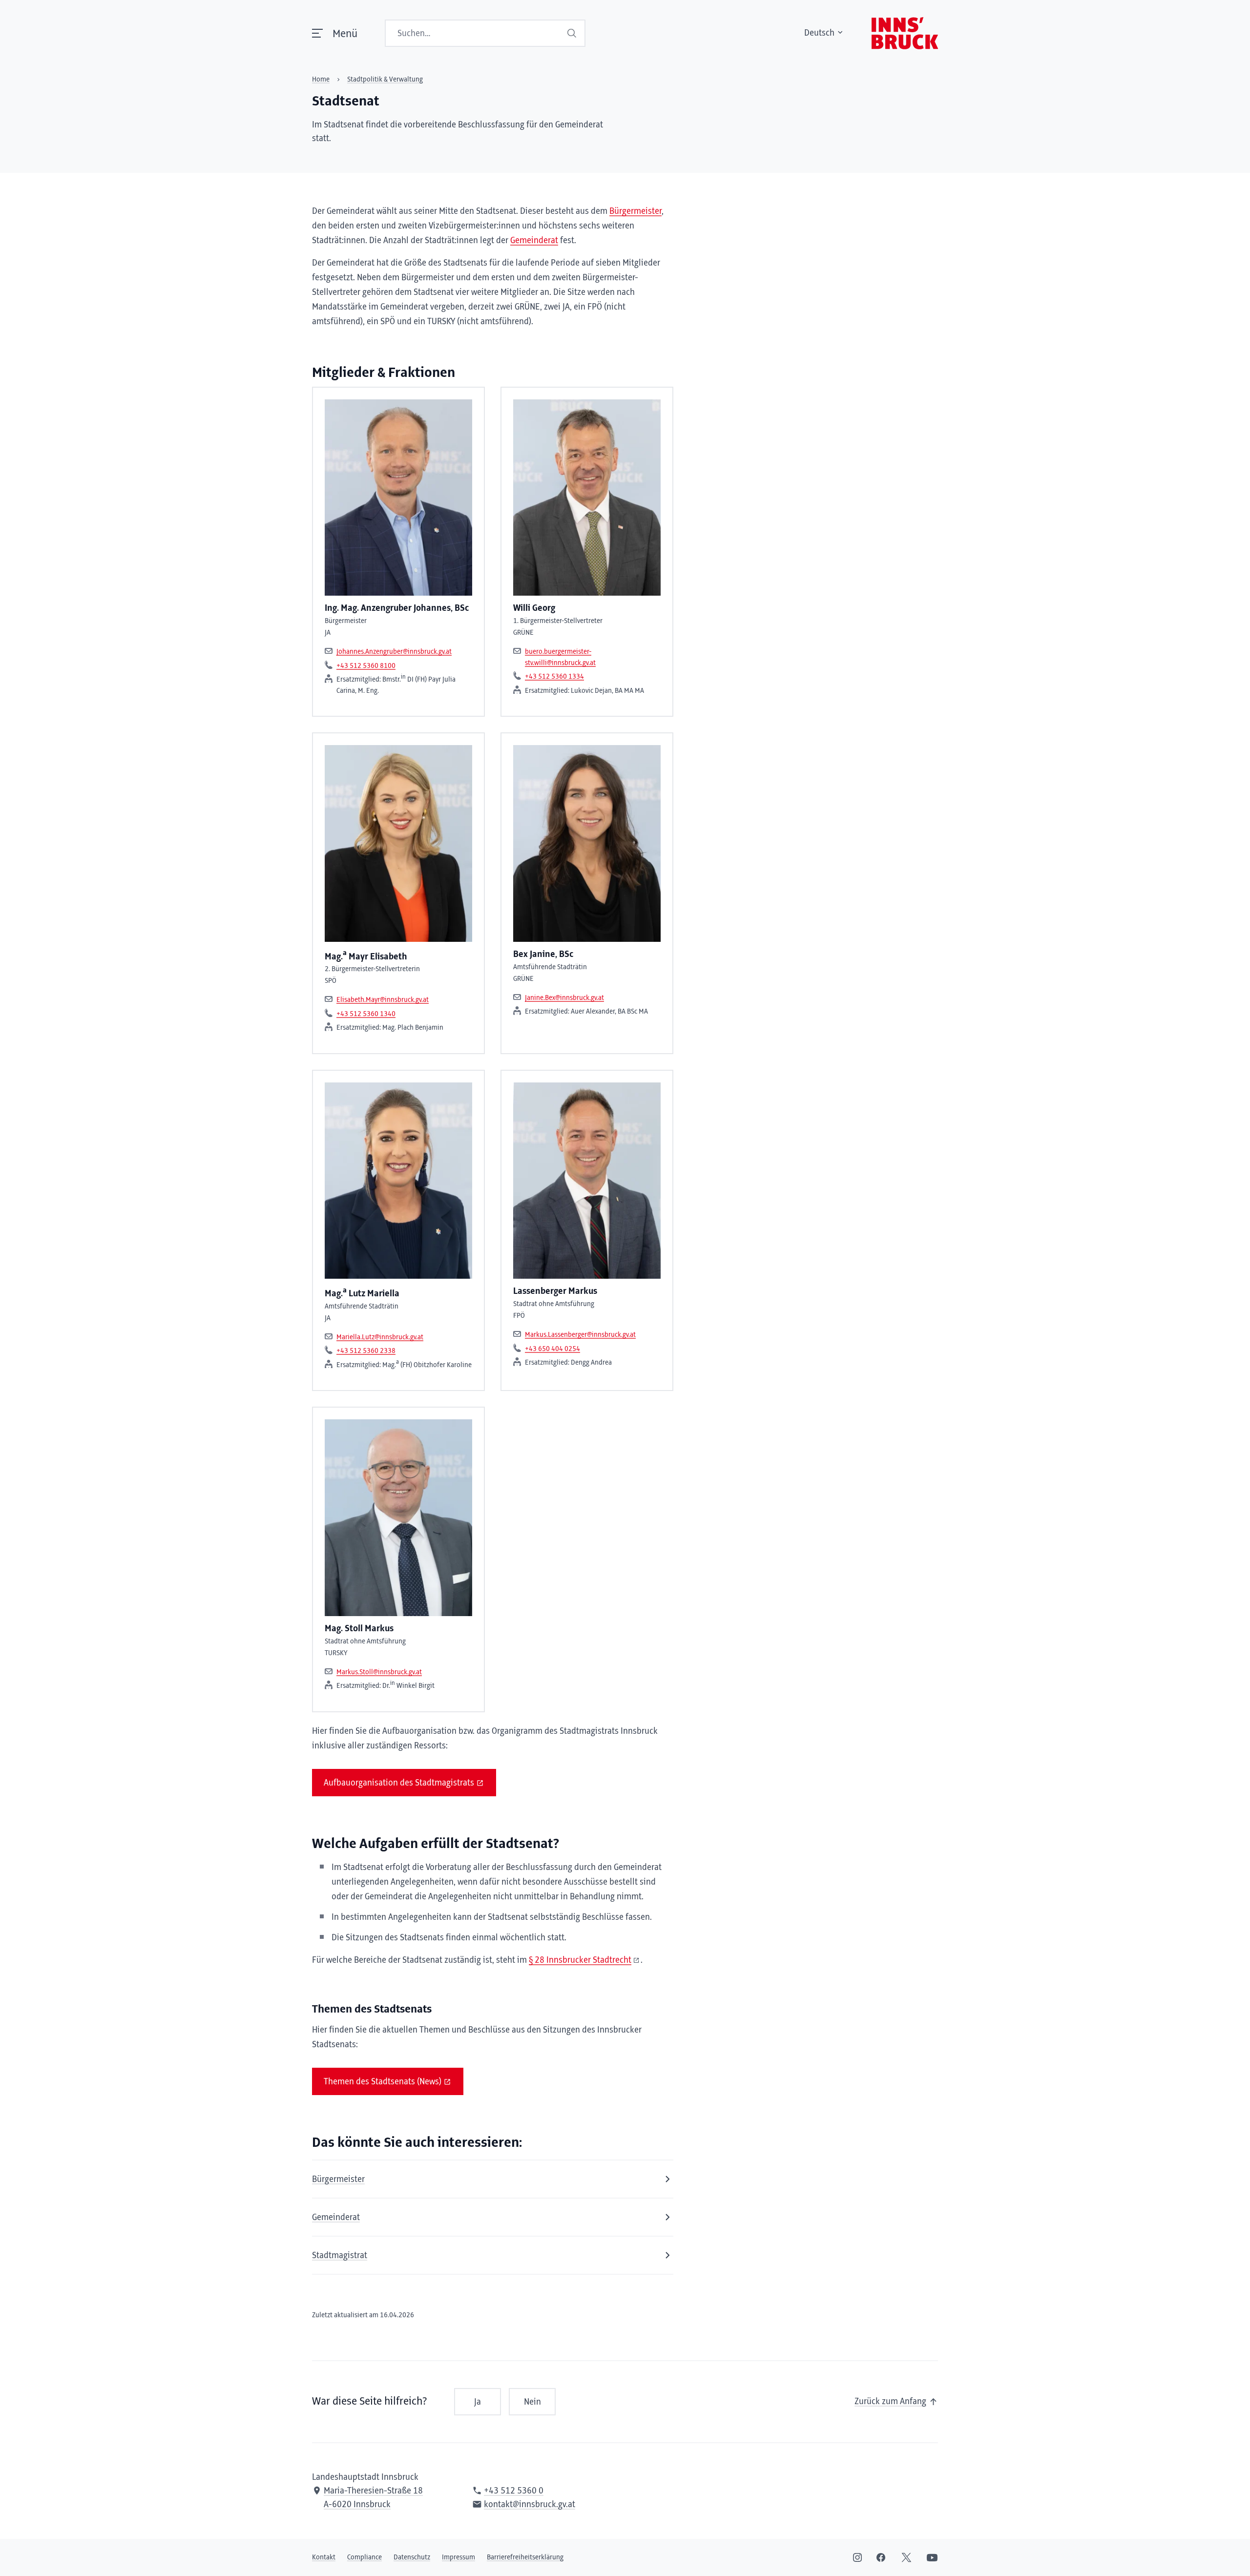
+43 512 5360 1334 (554, 677)
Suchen (573, 33)
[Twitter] (906, 2557)
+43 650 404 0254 (552, 1349)
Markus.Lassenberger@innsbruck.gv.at (580, 1335)
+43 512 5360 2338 (366, 1351)
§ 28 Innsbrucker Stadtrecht (580, 1960)
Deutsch (819, 33)
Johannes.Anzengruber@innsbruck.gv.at (394, 652)
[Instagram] (857, 2557)
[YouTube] (932, 2557)
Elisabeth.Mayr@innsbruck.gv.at (383, 1000)
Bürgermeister (635, 211)
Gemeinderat (534, 241)
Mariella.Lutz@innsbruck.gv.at (380, 1337)
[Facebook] (881, 2557)
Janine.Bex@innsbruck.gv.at (564, 998)
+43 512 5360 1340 (366, 1014)
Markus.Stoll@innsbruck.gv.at (379, 1672)
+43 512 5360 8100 (366, 666)
